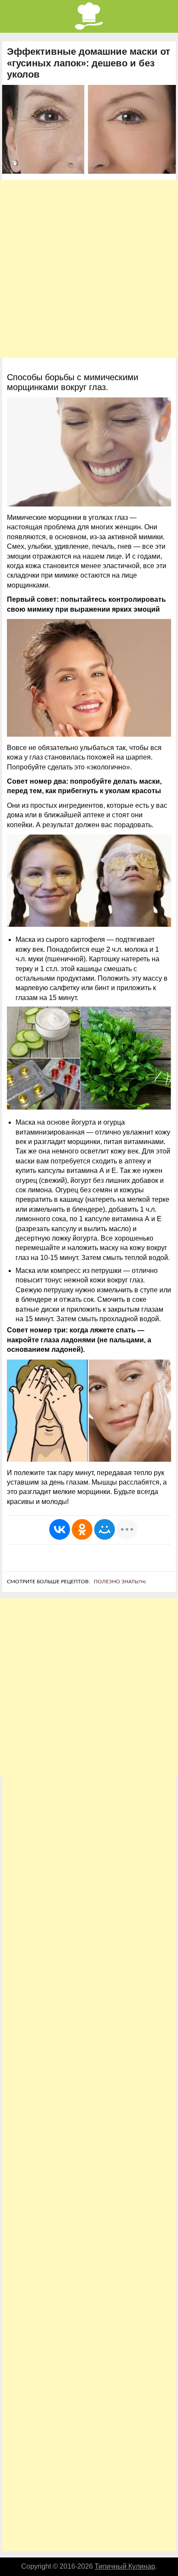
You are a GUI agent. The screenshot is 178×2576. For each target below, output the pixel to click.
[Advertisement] (89, 269)
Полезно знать (120, 1582)
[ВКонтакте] (60, 1529)
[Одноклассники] (82, 1529)
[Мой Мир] (105, 1529)
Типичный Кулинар (125, 2566)
